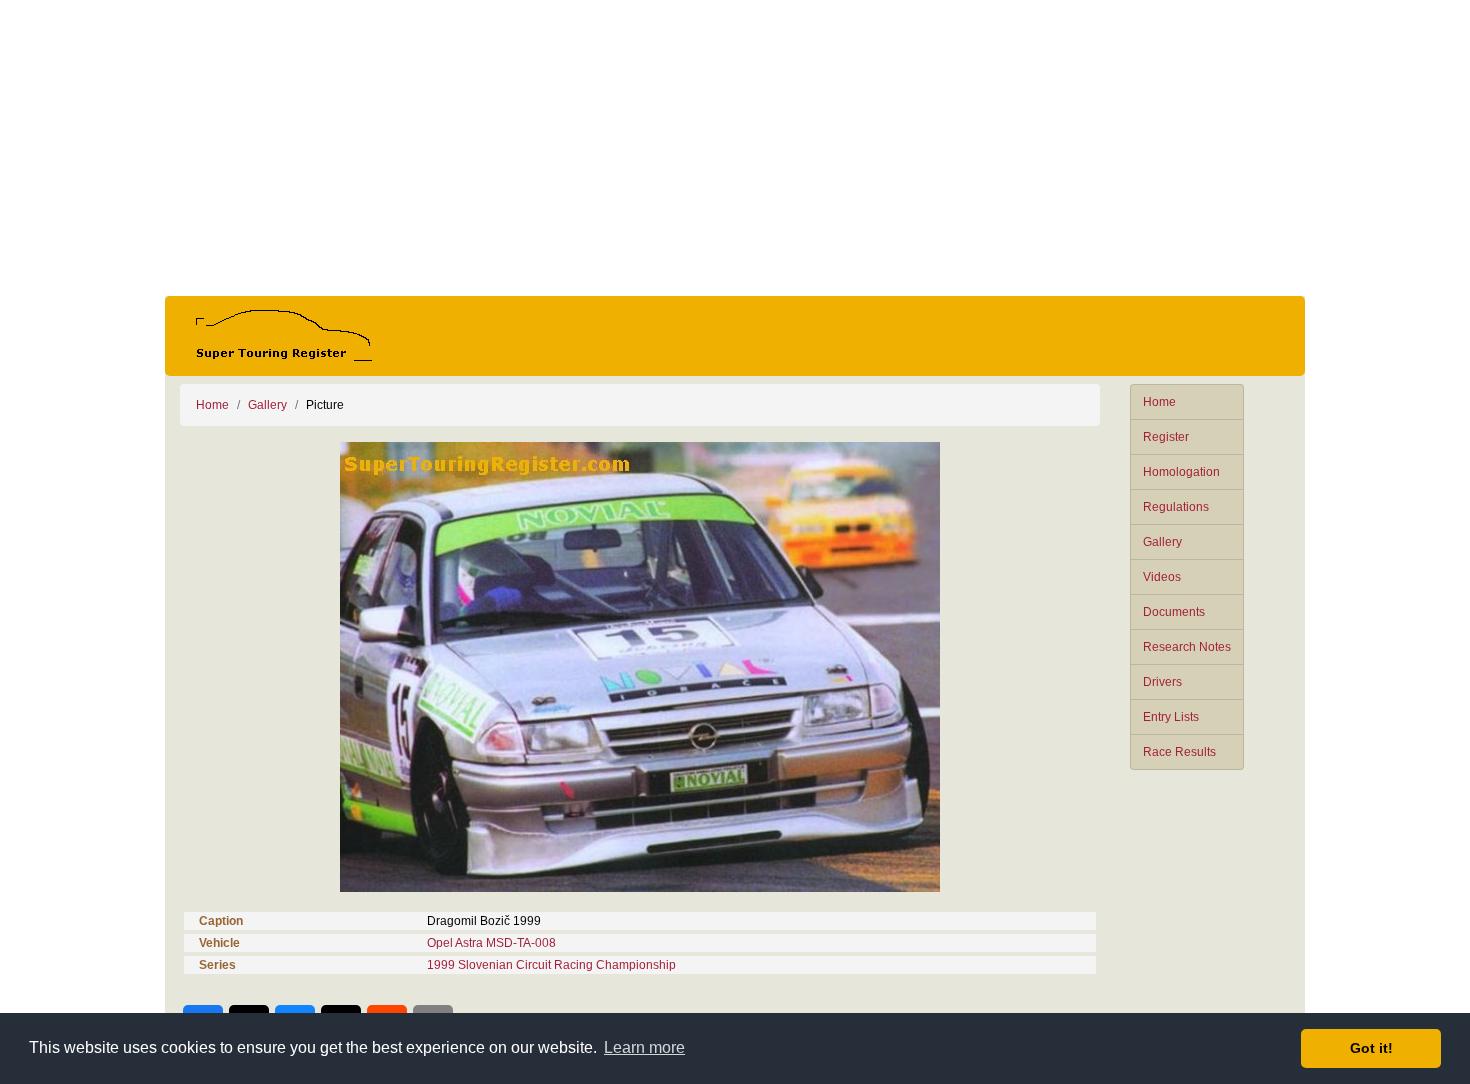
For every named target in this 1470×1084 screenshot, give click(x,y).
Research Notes (1187, 647)
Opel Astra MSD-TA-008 (491, 943)
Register (1166, 437)
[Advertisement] (735, 148)
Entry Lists (1171, 717)
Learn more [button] (644, 1047)
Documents (1174, 612)
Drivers (1162, 682)
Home (1159, 402)
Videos (1162, 577)
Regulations (1176, 507)
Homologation (1181, 472)
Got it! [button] (1371, 1048)
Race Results (1179, 752)
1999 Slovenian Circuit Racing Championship (551, 965)
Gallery (1162, 542)
